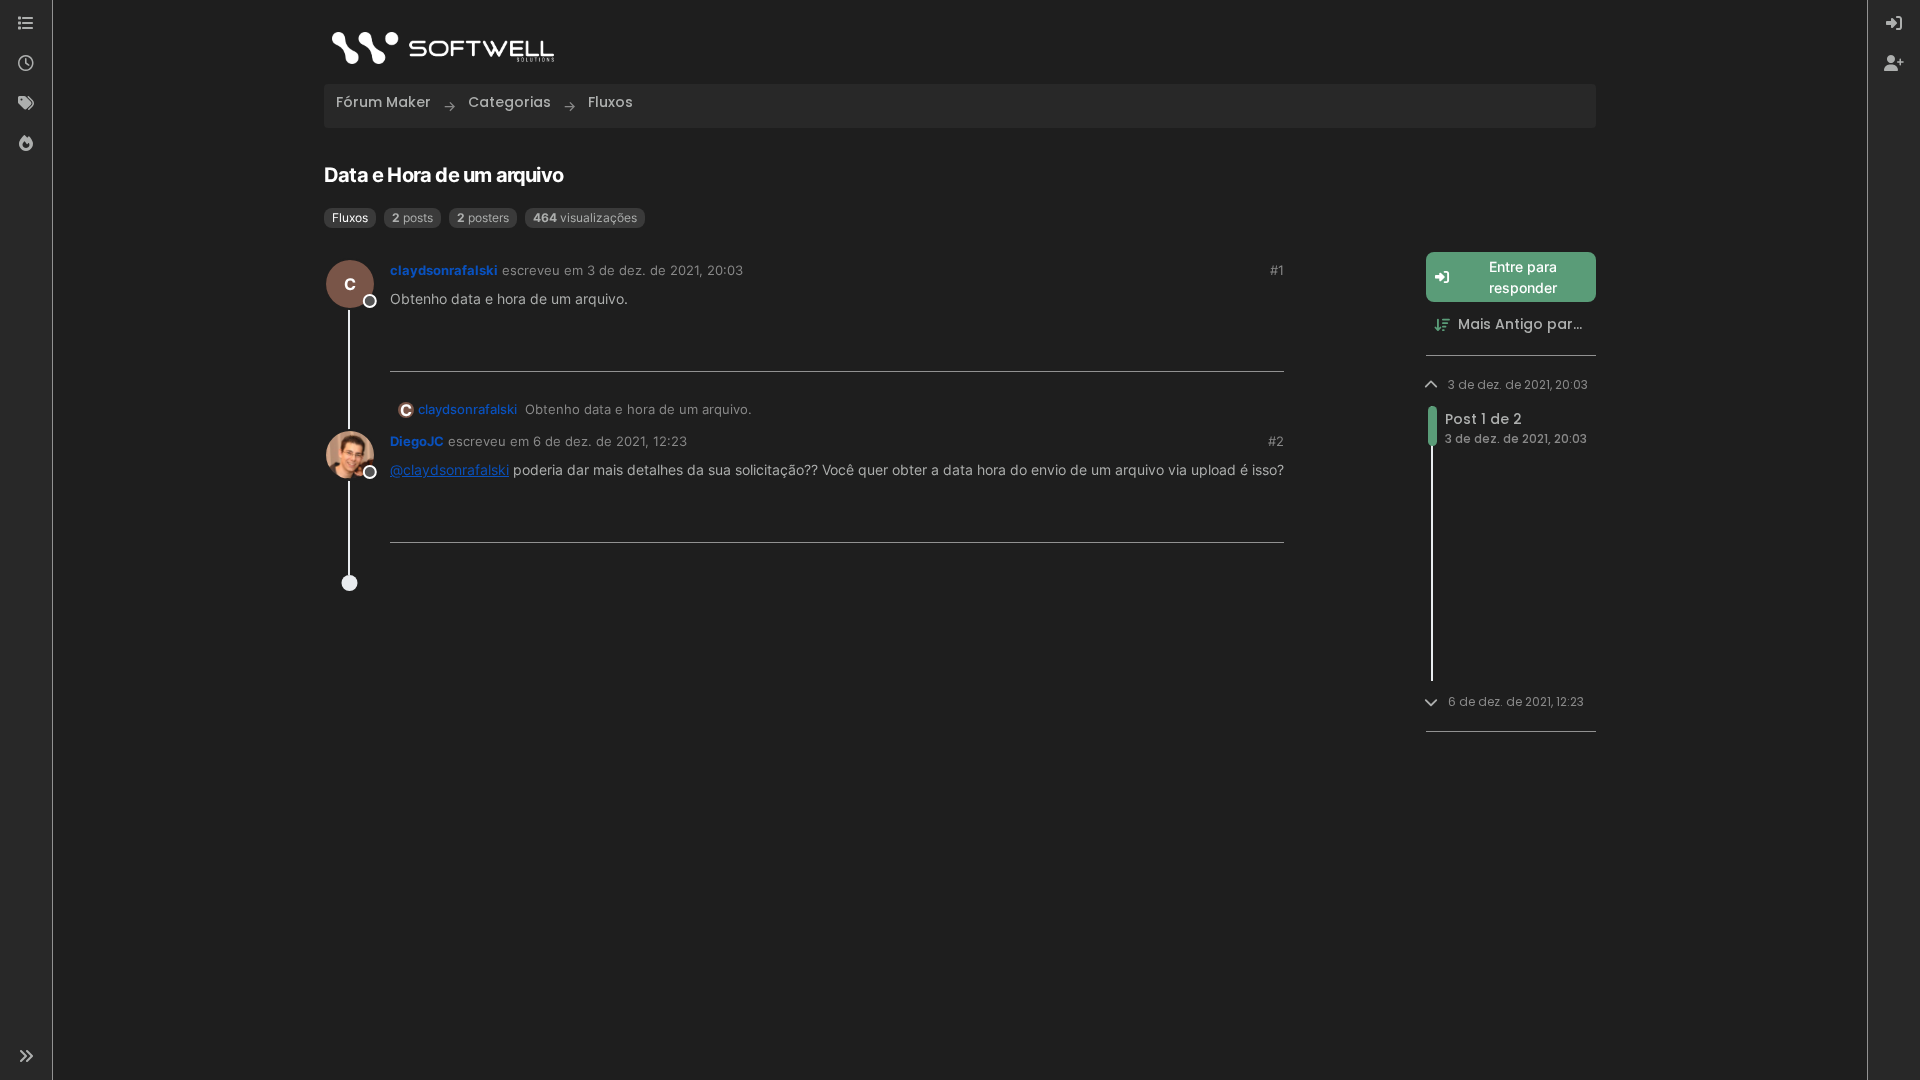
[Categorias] (26, 24)
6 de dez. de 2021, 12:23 (610, 441)
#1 (1277, 270)
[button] (26, 1056)
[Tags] (26, 104)
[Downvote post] (1268, 348)
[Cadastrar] (1894, 64)
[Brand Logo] (443, 48)
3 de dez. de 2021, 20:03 (665, 270)
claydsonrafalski (444, 270)
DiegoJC (417, 441)
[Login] (1894, 24)
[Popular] (26, 144)
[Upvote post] (1201, 348)
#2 (1276, 441)
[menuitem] (1894, 24)
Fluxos (350, 217)
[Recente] (26, 64)
